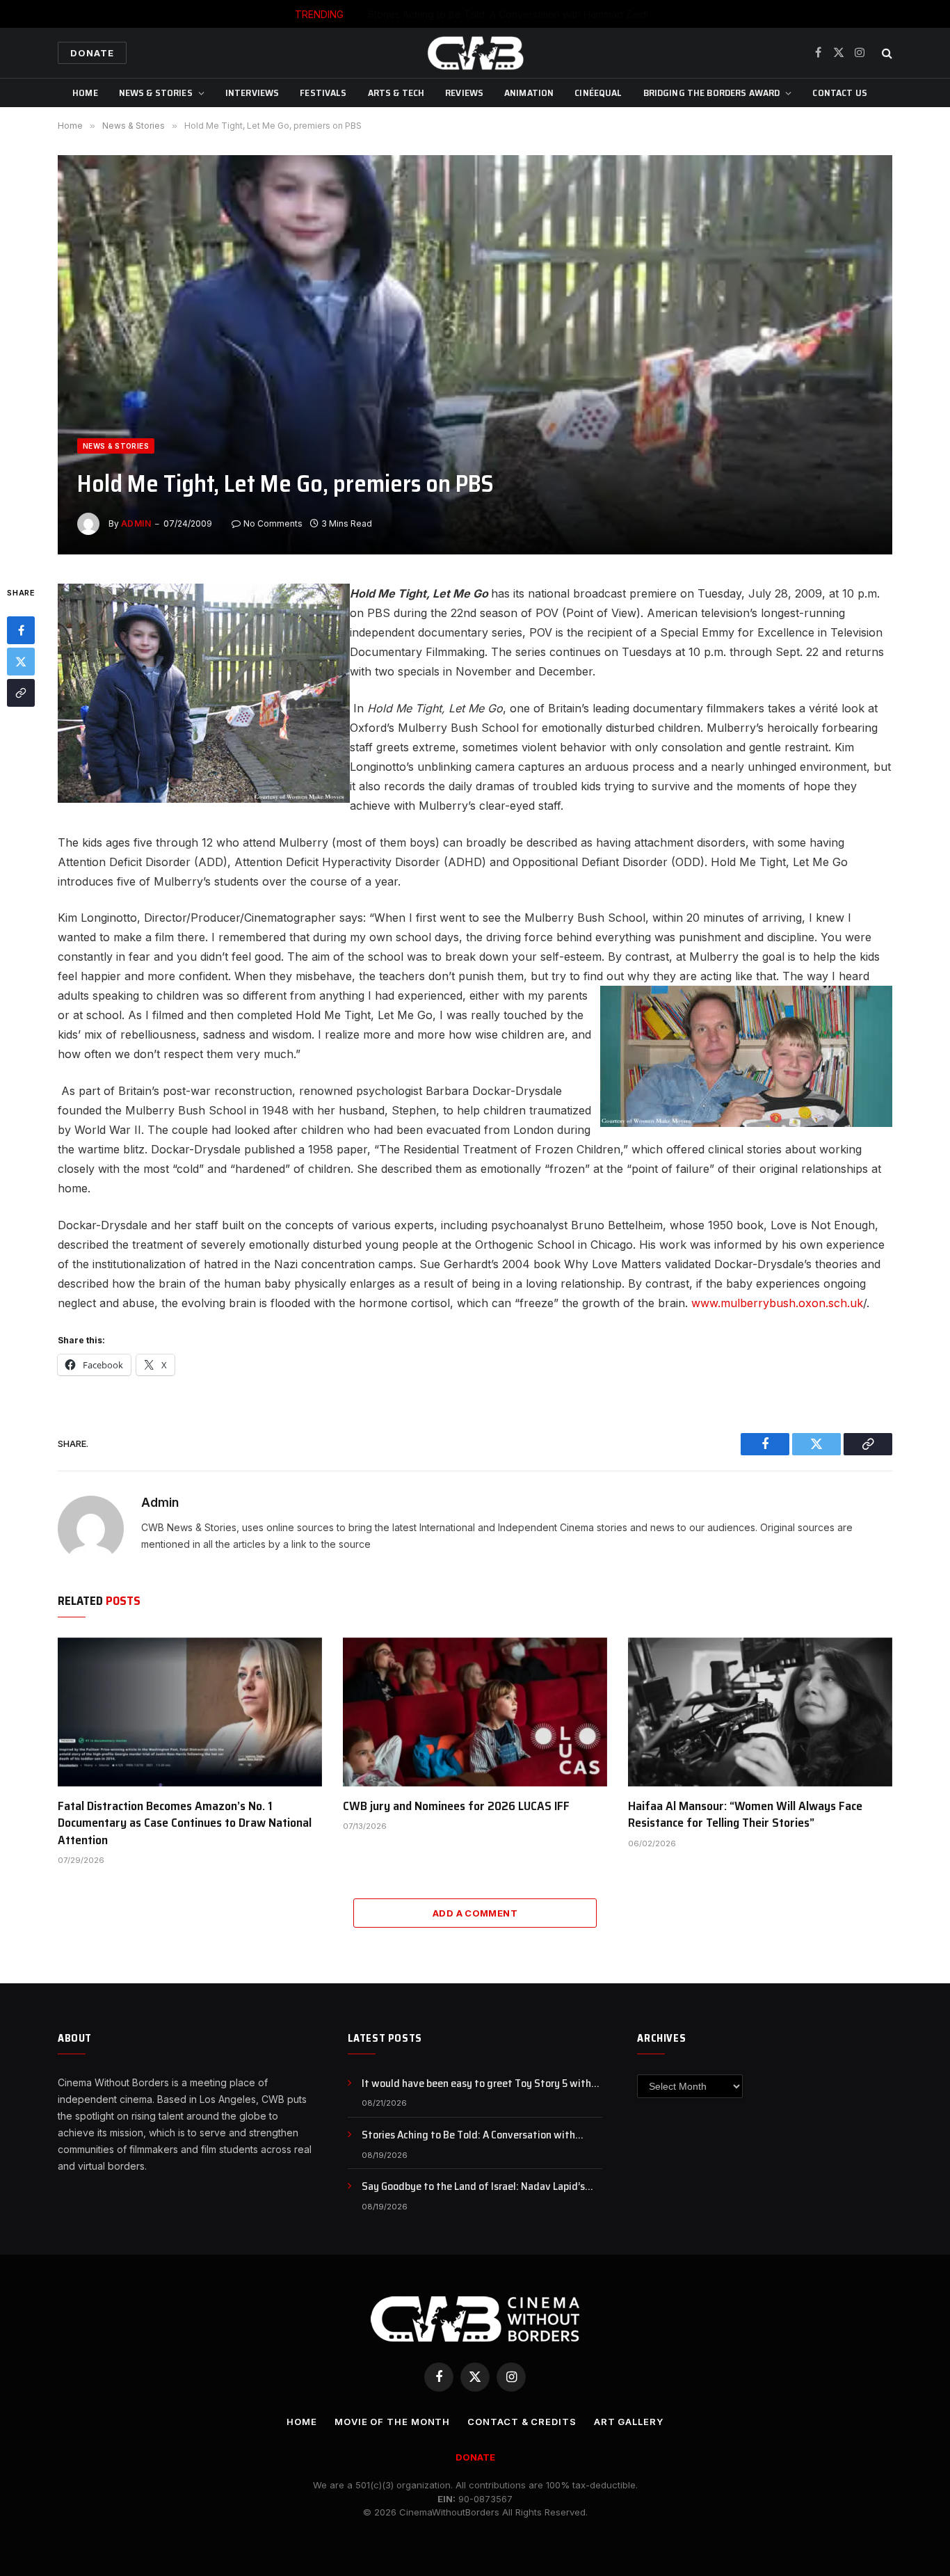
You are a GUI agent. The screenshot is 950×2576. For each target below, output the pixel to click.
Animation (529, 93)
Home (85, 93)
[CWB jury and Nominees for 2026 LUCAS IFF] (475, 1712)
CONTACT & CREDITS (522, 2422)
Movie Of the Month (392, 2422)
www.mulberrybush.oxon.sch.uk (777, 1303)
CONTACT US (839, 93)
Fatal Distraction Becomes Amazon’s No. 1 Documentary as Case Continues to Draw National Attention (185, 1823)
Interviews (252, 93)
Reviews (464, 93)
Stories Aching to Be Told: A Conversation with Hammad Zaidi (508, 14)
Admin (136, 523)
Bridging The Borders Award (712, 93)
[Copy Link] (21, 693)
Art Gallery (629, 2422)
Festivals (323, 93)
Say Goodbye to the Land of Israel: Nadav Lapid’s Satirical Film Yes (473, 2187)
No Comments (273, 523)
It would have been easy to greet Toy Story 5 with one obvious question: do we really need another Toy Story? (482, 2084)
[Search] (886, 53)
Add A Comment (475, 1913)
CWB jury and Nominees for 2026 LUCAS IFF (456, 1806)
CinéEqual (598, 93)
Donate (92, 53)
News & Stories (156, 93)
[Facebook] (21, 630)
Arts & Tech (396, 93)
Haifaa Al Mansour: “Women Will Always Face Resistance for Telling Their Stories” (745, 1815)
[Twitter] (21, 662)
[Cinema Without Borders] (475, 53)
